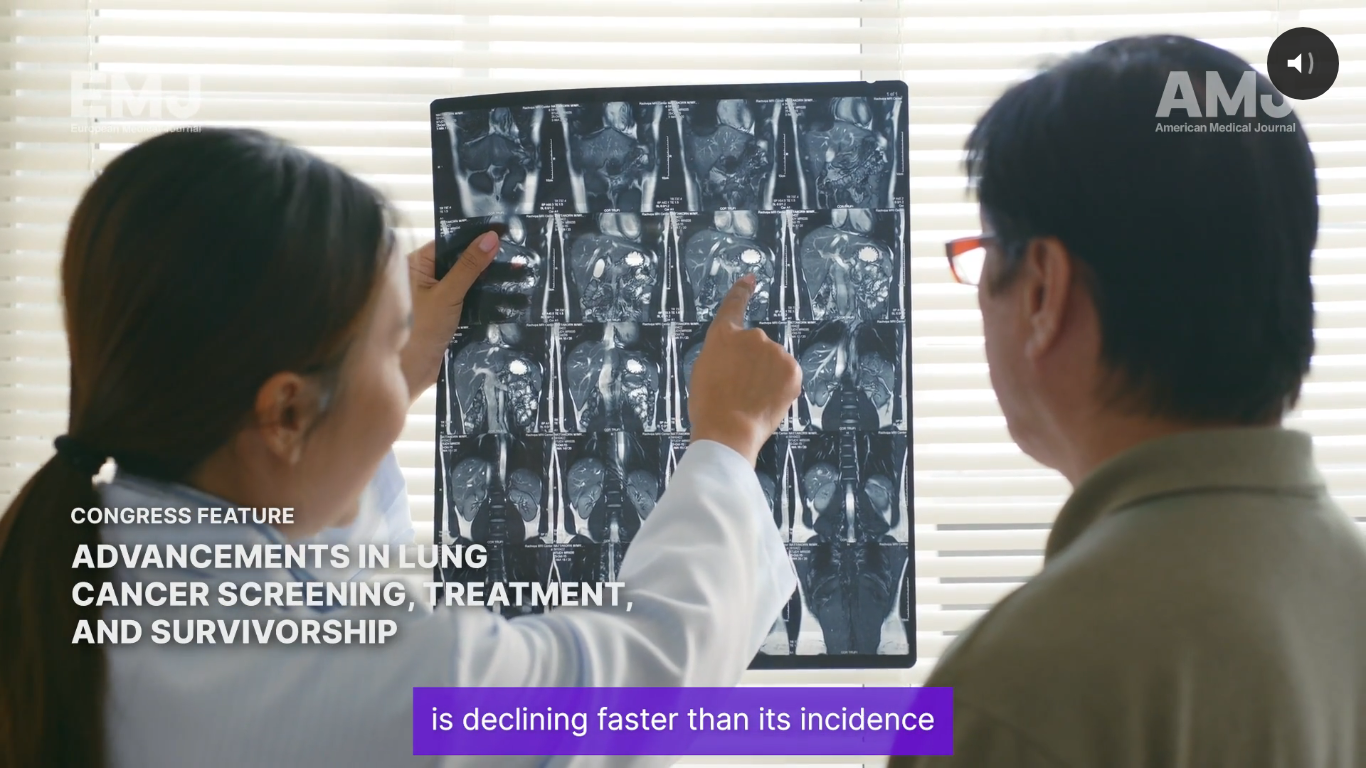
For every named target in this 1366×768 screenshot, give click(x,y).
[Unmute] (1236, 746)
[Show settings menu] (1288, 746)
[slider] (658, 746)
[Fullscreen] (1340, 746)
